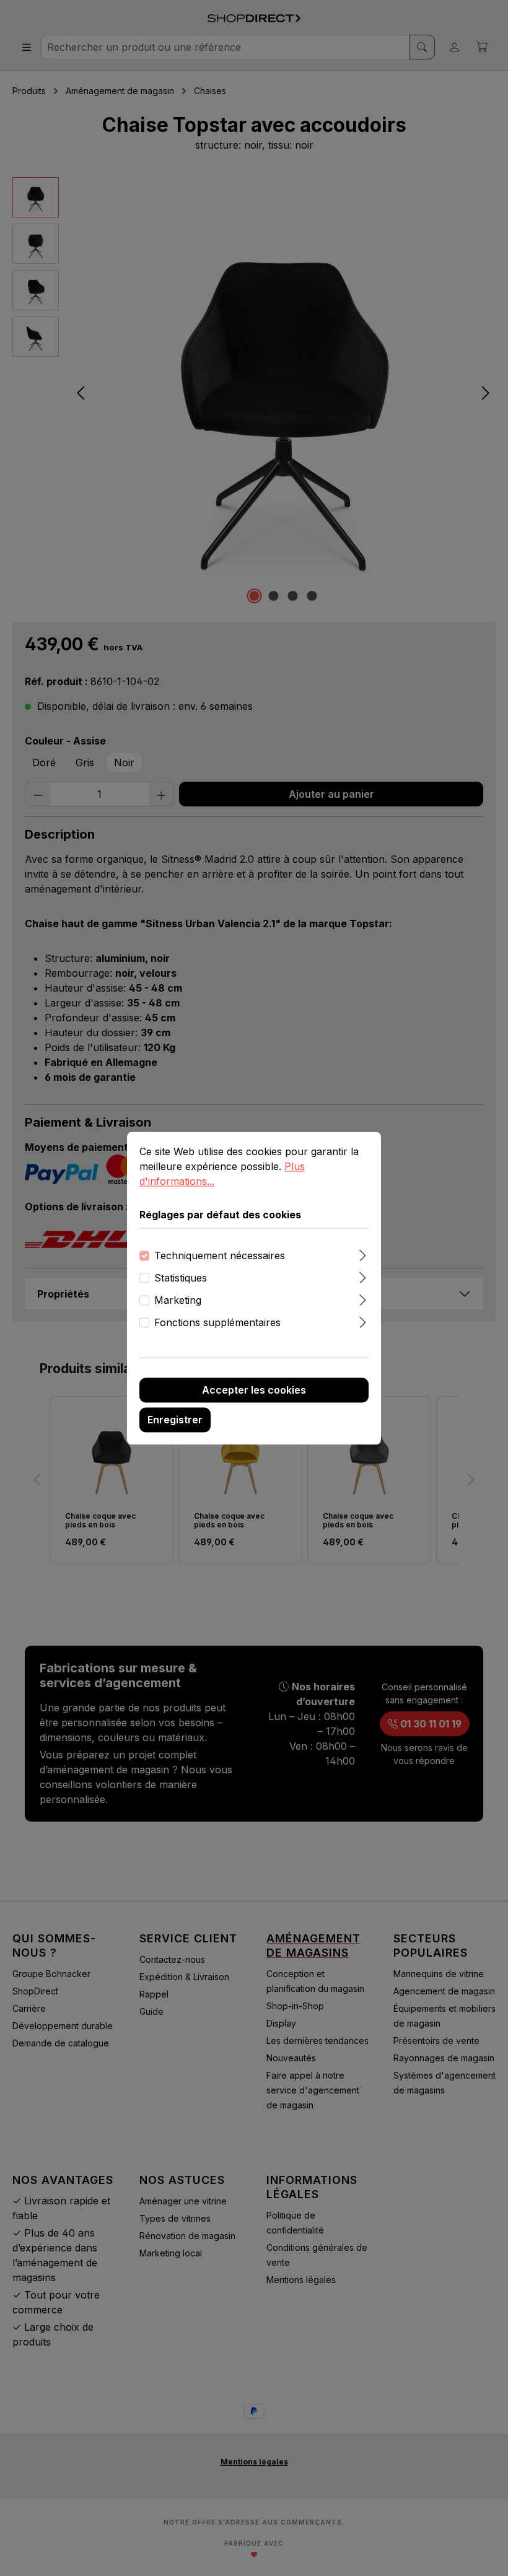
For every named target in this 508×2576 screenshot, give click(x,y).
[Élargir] (363, 1253)
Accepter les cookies (254, 1390)
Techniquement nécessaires (220, 1255)
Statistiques (181, 1278)
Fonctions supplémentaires (217, 1322)
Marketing (178, 1300)
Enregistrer (175, 1420)
